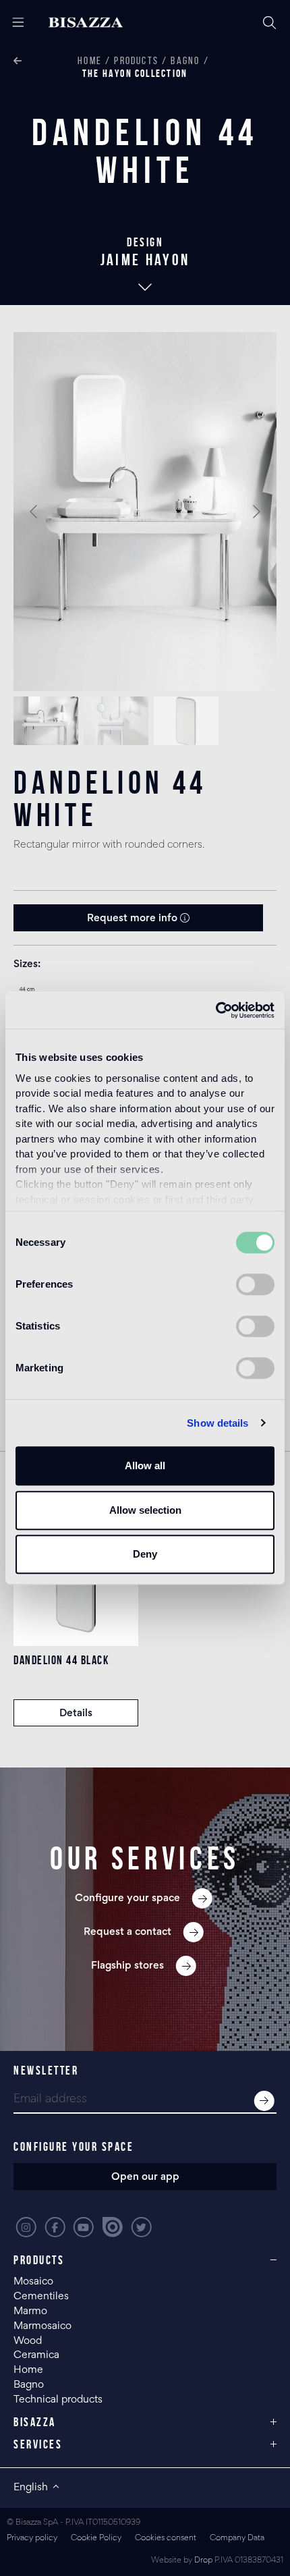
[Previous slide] (34, 512)
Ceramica (36, 2355)
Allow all (145, 1465)
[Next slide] (256, 512)
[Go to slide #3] (186, 721)
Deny (145, 1554)
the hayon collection (135, 73)
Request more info (134, 919)
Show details (217, 1423)
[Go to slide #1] (46, 721)
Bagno (185, 60)
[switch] (255, 1284)
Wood (28, 2341)
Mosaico (33, 2282)
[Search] (270, 23)
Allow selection (145, 1510)
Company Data (237, 2539)
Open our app (145, 2177)
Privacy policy (32, 2539)
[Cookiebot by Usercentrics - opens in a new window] (215, 1010)
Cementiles (41, 2297)
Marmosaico (42, 2326)
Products (136, 60)
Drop (203, 2561)
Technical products (58, 2400)
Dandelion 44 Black (61, 1660)
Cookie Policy (96, 2539)
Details (76, 1714)
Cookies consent (166, 2539)
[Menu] (13, 23)
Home (90, 60)
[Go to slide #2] (116, 721)
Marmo (30, 2311)
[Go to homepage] (97, 23)
